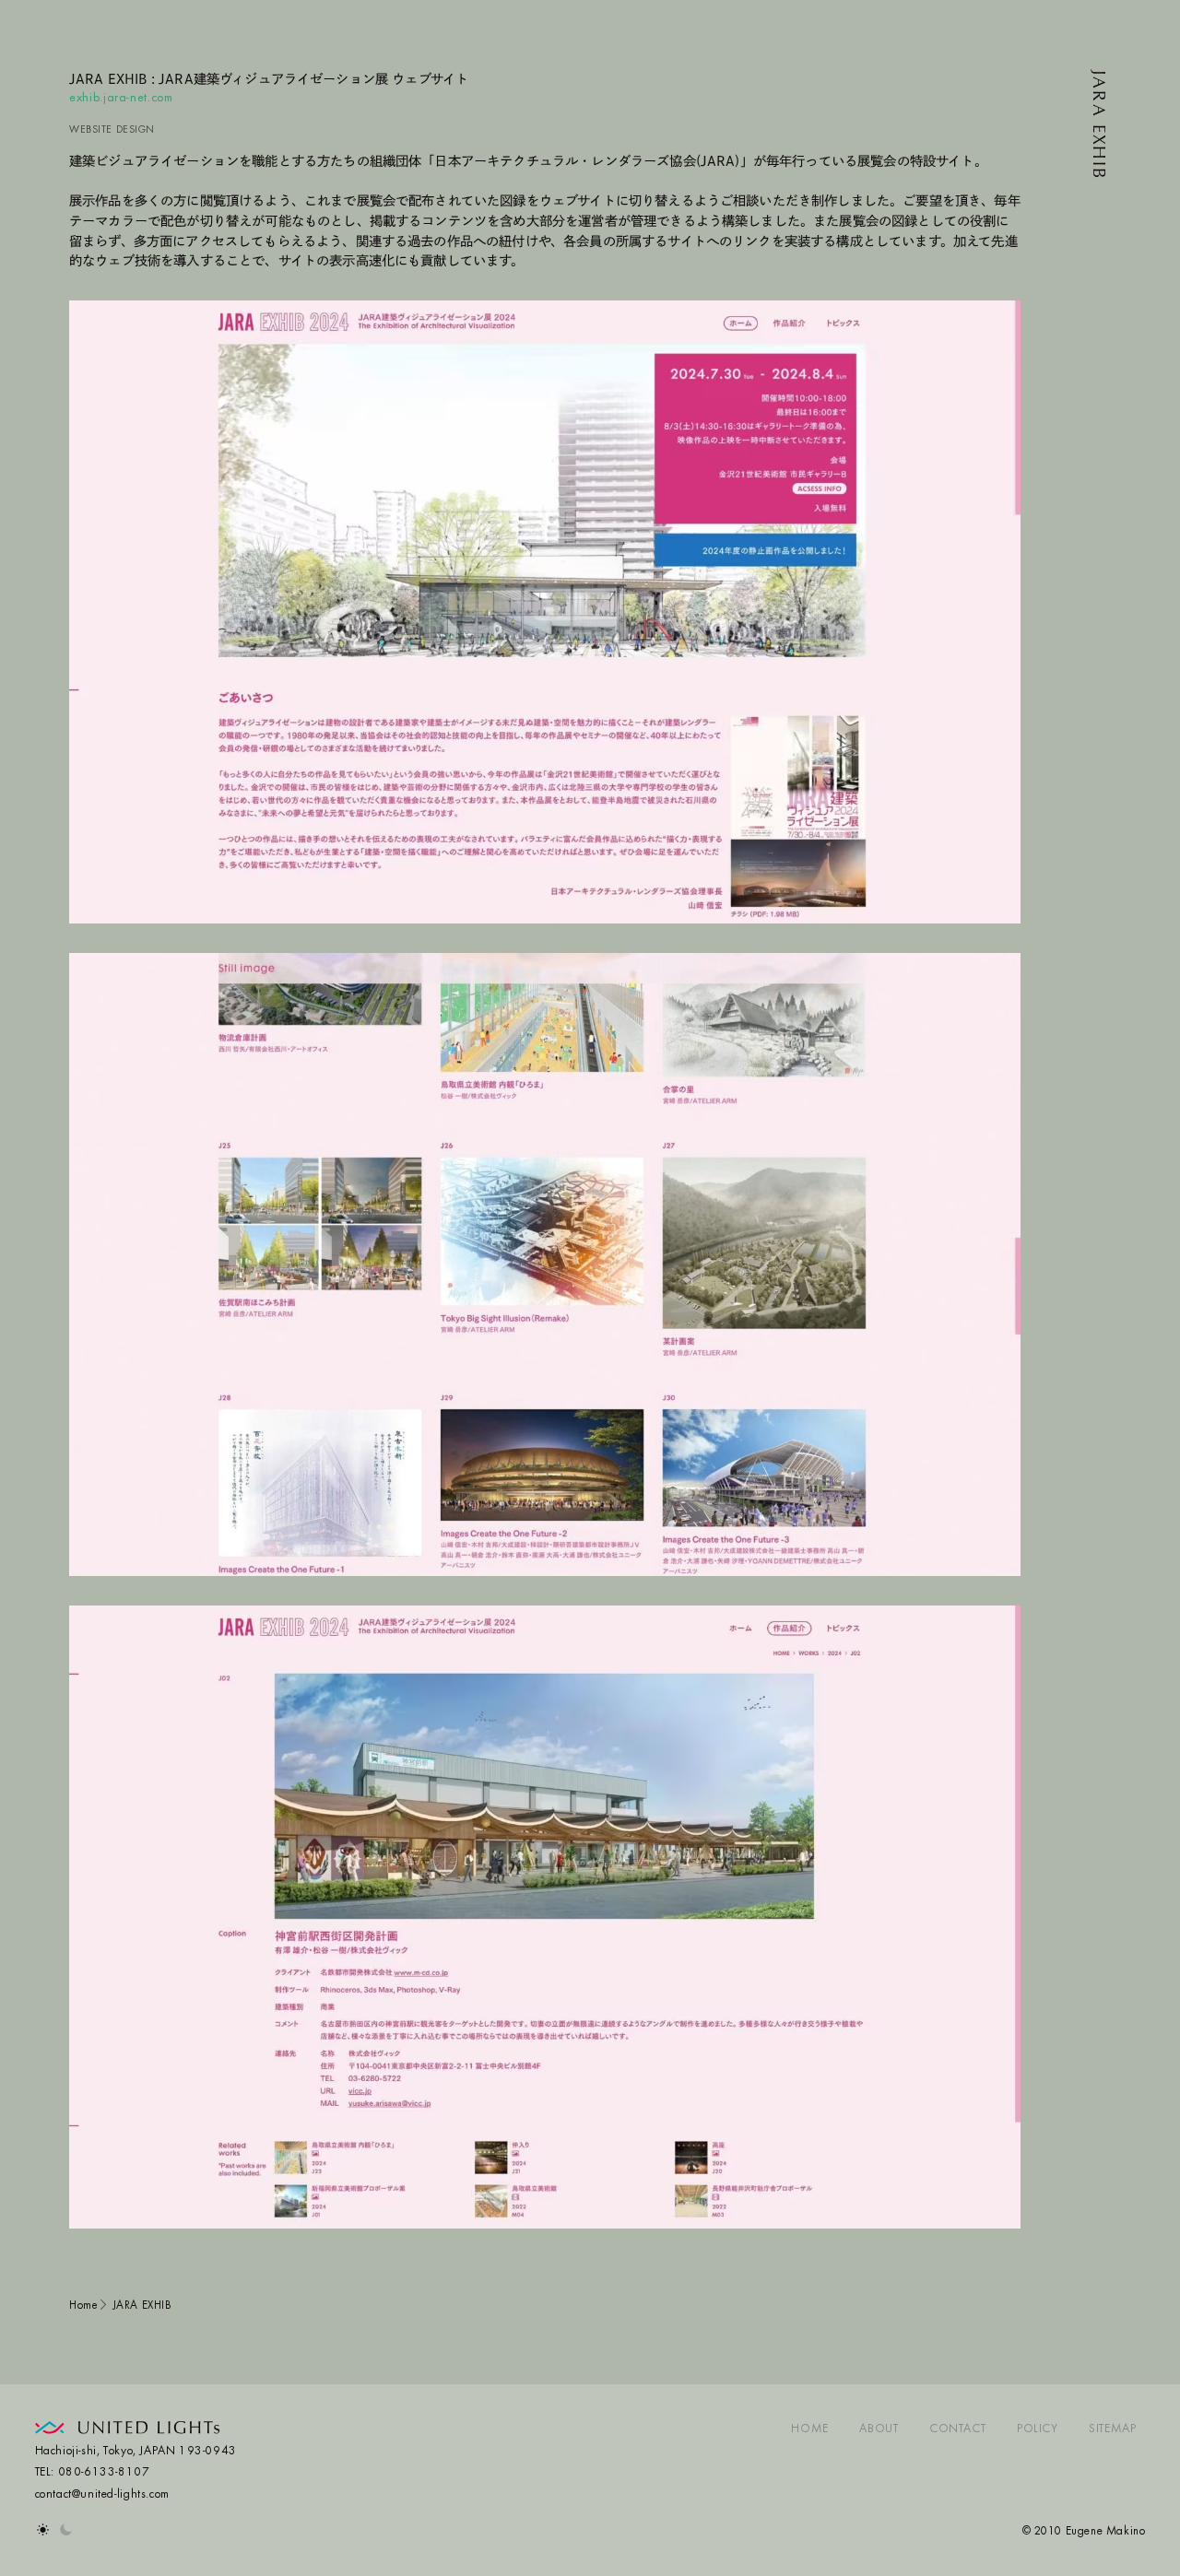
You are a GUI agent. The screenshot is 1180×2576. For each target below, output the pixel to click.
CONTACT (957, 2429)
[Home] (128, 2430)
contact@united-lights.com (102, 2495)
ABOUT (879, 2429)
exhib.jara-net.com (121, 99)
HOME (809, 2429)
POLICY (1038, 2429)
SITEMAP (1112, 2429)
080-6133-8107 (104, 2473)
